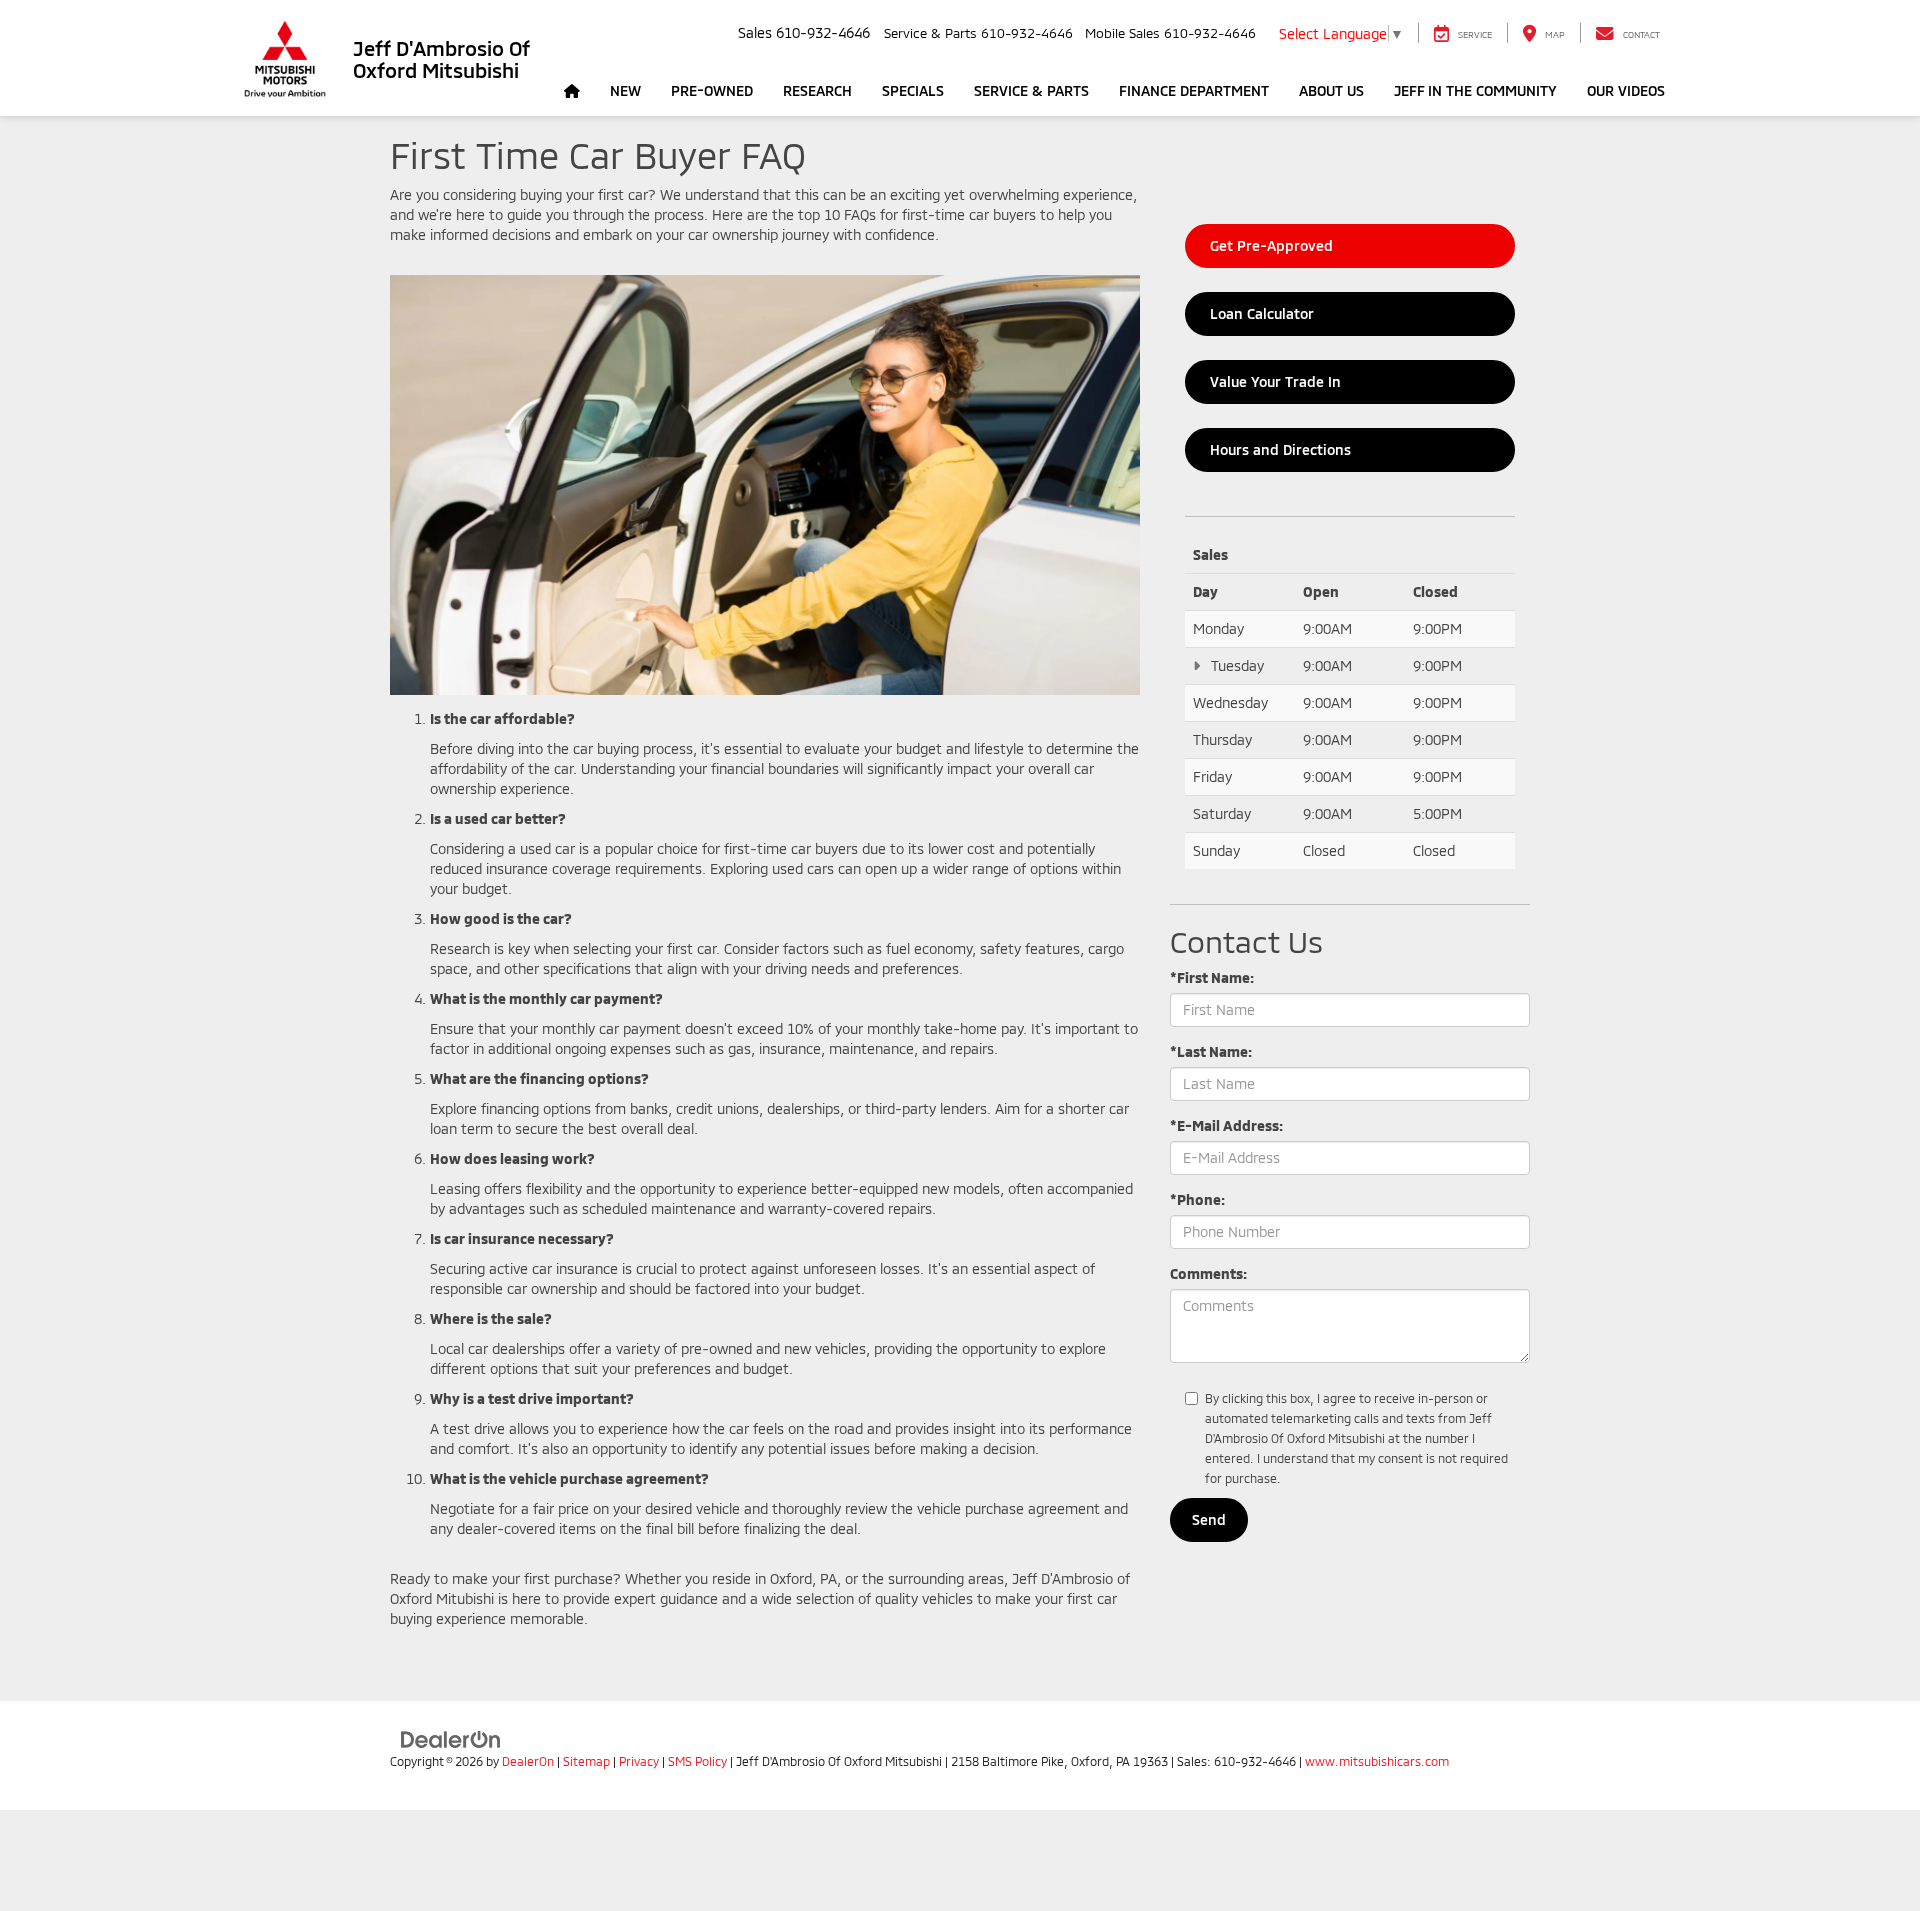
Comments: (1208, 1273)
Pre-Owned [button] (712, 90)
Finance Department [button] (1194, 90)
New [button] (625, 90)
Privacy (639, 1761)
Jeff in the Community (1475, 90)
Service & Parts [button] (1031, 90)
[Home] (572, 91)
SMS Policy (697, 1761)
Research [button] (817, 90)
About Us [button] (1331, 90)
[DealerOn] (451, 1738)
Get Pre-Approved (1270, 245)
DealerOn (528, 1761)
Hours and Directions (1279, 449)
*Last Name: (1211, 1051)
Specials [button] (913, 90)
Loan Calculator (1260, 313)
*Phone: (1197, 1199)
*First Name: (1212, 977)
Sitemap (586, 1761)
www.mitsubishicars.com (1377, 1761)
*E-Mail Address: (1226, 1125)
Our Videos (1626, 90)
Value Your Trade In (1274, 381)
